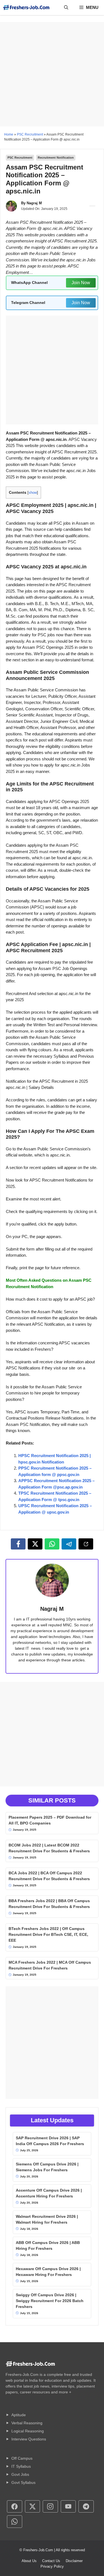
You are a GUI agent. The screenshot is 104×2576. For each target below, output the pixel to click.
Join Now (81, 283)
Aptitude (19, 2415)
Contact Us (51, 2561)
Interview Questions (29, 2439)
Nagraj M (34, 203)
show (33, 493)
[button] (66, 8)
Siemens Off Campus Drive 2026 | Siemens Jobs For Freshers (47, 2167)
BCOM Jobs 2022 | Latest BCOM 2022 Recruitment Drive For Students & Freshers (49, 1848)
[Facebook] (18, 1544)
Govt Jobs (20, 2474)
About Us (29, 2561)
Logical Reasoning (28, 2431)
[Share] (86, 1544)
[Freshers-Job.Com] (26, 8)
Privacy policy (52, 2566)
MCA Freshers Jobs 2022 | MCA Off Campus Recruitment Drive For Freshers (50, 1965)
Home (9, 134)
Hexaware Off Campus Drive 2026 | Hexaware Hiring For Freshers (48, 2272)
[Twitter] (35, 1544)
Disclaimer (74, 2561)
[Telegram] (69, 1544)
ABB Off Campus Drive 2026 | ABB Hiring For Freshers (48, 2245)
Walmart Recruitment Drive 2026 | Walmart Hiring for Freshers (47, 2219)
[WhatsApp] (52, 1544)
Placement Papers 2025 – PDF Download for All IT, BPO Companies (50, 1820)
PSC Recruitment (30, 134)
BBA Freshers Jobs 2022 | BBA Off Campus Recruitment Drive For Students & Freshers (49, 1904)
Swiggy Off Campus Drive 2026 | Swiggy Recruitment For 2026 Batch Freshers (50, 2301)
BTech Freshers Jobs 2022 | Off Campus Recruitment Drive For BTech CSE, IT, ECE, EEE (48, 1934)
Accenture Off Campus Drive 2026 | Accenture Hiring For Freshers (49, 2193)
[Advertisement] (52, 74)
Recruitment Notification (56, 158)
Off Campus (22, 2458)
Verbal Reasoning (27, 2423)
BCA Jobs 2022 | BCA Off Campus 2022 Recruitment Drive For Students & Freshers (49, 1876)
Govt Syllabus (23, 2482)
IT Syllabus (21, 2466)
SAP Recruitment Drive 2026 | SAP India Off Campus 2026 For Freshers (50, 2141)
